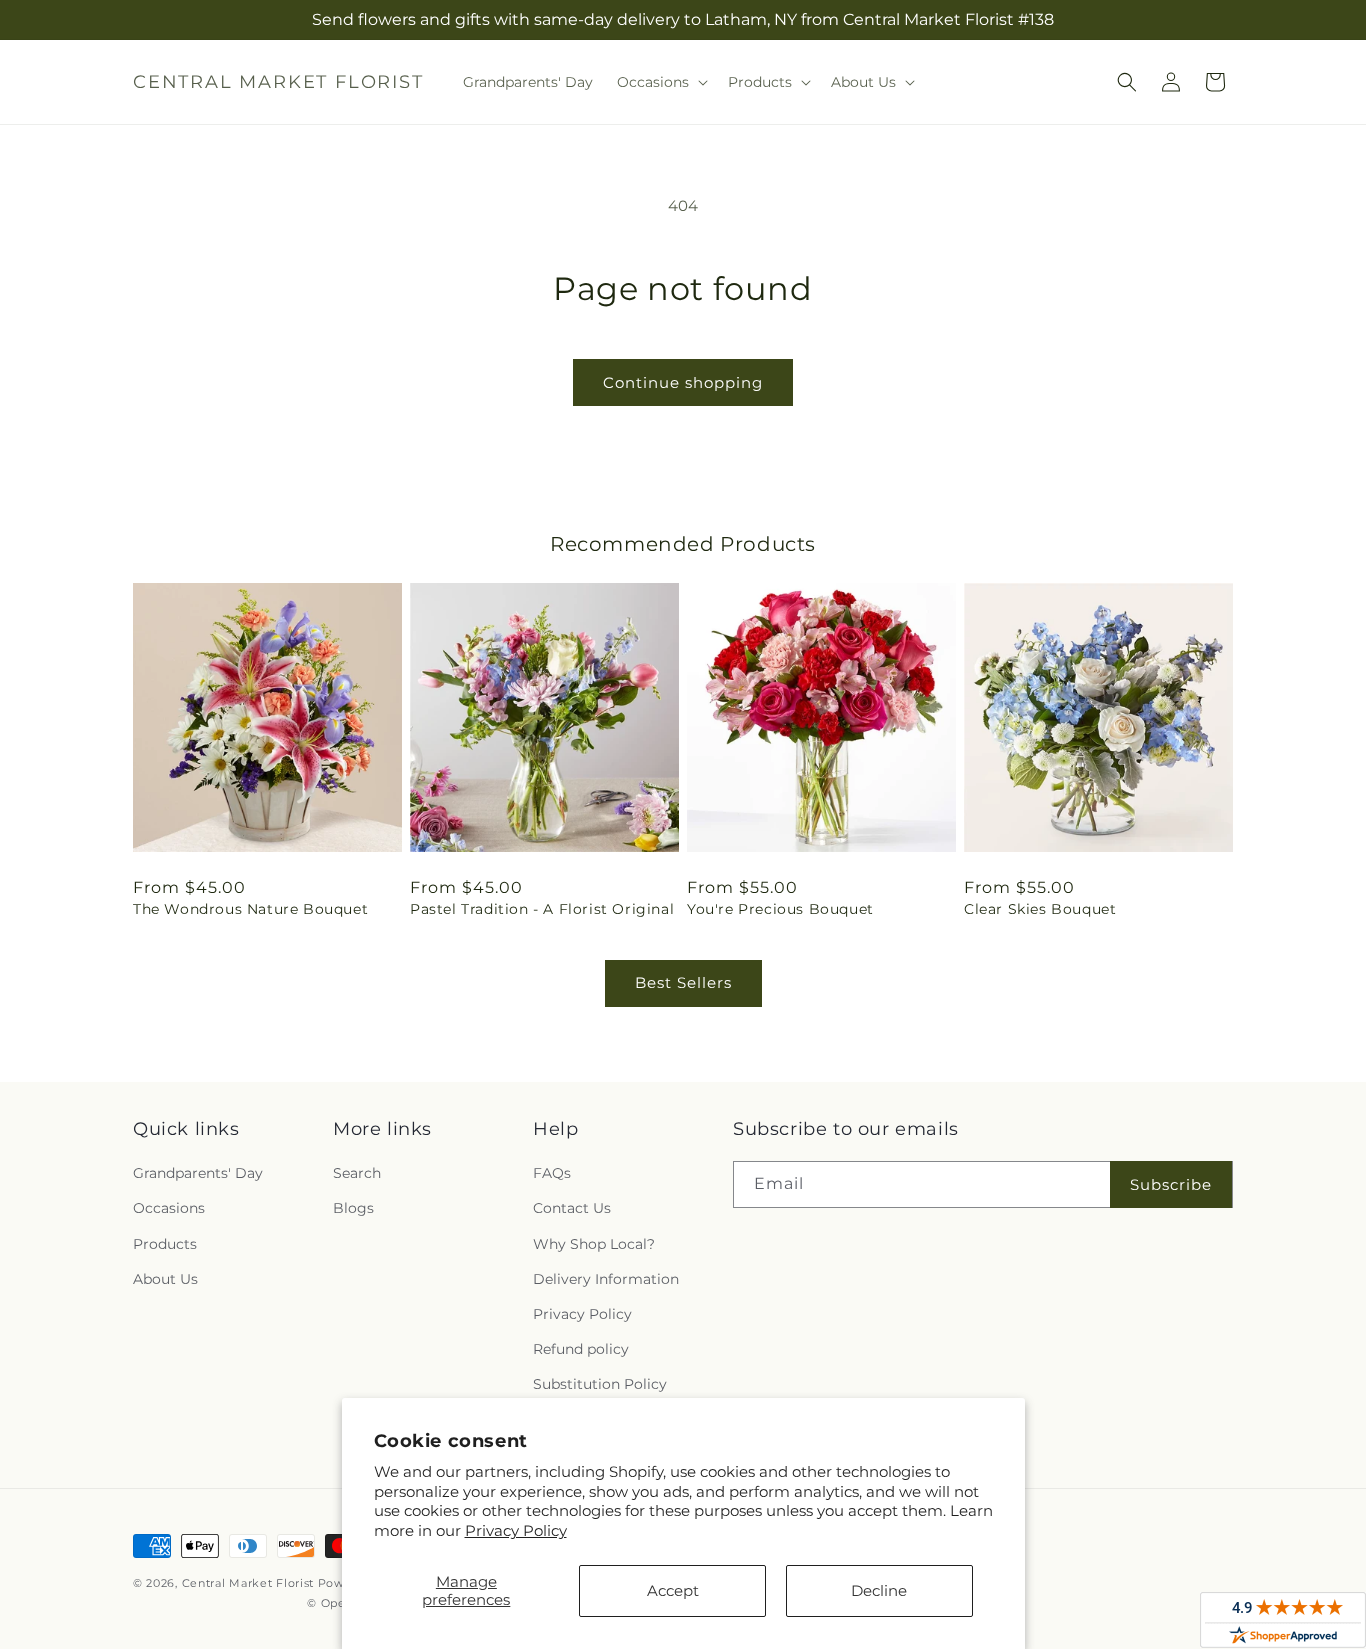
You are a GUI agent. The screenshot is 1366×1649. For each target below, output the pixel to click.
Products (165, 1244)
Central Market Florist (248, 1583)
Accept (673, 1590)
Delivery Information (606, 1279)
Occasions (169, 1208)
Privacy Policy (516, 1530)
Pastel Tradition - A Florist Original (542, 909)
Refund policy (581, 1349)
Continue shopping (683, 382)
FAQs (552, 1173)
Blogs (353, 1208)
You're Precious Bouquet (780, 909)
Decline (879, 1590)
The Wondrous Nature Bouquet (250, 909)
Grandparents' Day (198, 1173)
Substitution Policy (600, 1384)
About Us (165, 1279)
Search (357, 1173)
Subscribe (1171, 1184)
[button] (660, 82)
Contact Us (572, 1208)
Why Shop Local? (594, 1244)
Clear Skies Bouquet (1040, 909)
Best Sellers (683, 982)
